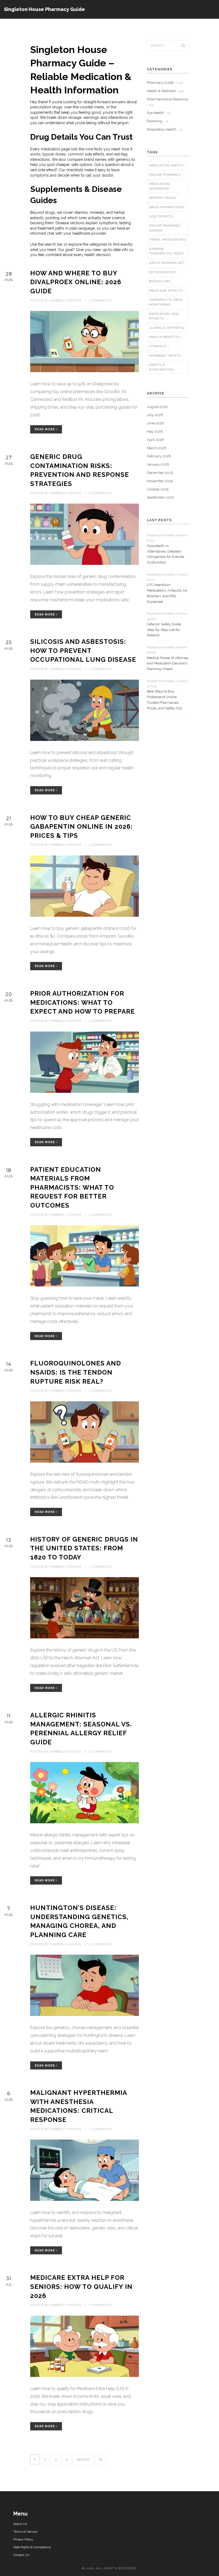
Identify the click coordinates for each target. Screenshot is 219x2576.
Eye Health (159, 113)
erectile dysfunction (161, 367)
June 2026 (155, 423)
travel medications (167, 240)
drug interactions (167, 207)
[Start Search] (183, 45)
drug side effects (166, 291)
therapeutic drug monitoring (166, 302)
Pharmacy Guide (165, 83)
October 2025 (158, 489)
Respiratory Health (165, 129)
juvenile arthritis (167, 328)
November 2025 (160, 481)
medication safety (166, 165)
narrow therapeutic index (166, 251)
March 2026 (157, 448)
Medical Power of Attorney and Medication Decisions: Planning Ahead (168, 663)
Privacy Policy (23, 2539)
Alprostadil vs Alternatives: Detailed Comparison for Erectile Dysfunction (165, 554)
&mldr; (83, 2459)
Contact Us (21, 2555)
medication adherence (159, 186)
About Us (20, 2524)
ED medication (162, 272)
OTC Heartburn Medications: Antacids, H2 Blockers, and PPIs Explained (167, 593)
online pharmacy (165, 175)
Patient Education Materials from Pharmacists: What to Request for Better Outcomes (72, 1187)
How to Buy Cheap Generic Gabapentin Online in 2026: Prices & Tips (81, 827)
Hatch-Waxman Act (167, 263)
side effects (161, 217)
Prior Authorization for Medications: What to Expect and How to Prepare (83, 1002)
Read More (45, 429)
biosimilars (160, 281)
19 (101, 2459)
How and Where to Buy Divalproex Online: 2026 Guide (76, 282)
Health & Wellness (165, 91)
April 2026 (155, 440)
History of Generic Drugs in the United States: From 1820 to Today (84, 1548)
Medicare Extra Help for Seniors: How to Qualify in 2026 (81, 2286)
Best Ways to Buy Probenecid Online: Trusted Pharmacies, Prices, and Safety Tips (165, 700)
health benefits (164, 337)
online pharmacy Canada (165, 228)
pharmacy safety (165, 356)
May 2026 (155, 431)
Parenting (158, 121)
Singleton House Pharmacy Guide (44, 9)
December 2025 (160, 473)
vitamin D (158, 346)
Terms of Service (25, 2532)
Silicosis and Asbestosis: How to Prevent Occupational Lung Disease (83, 650)
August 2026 (157, 407)
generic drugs (163, 198)
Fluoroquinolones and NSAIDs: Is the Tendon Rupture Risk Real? (76, 1372)
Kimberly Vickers (66, 301)
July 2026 (155, 415)
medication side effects (164, 316)
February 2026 (159, 456)
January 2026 (158, 464)
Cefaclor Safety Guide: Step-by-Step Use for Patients (164, 630)
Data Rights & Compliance (32, 2547)
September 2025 (160, 497)
